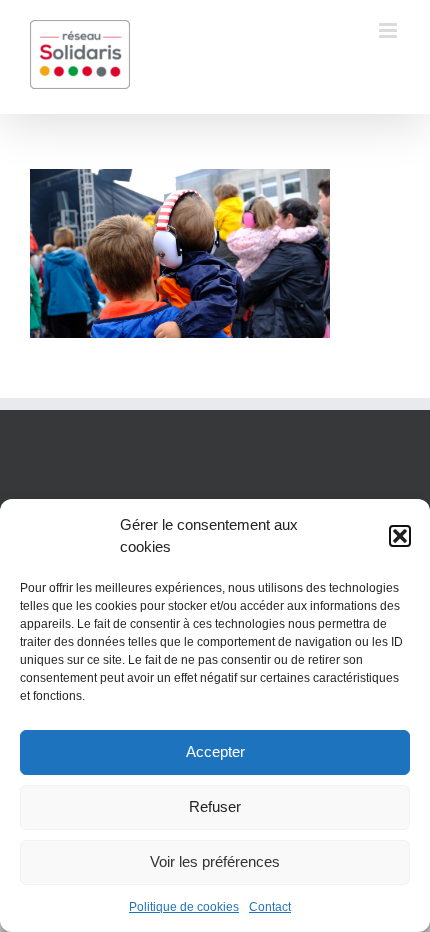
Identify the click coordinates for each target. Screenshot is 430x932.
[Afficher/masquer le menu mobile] (389, 30)
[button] (400, 536)
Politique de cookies (184, 907)
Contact (270, 907)
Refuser (215, 806)
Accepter (215, 751)
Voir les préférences (215, 861)
